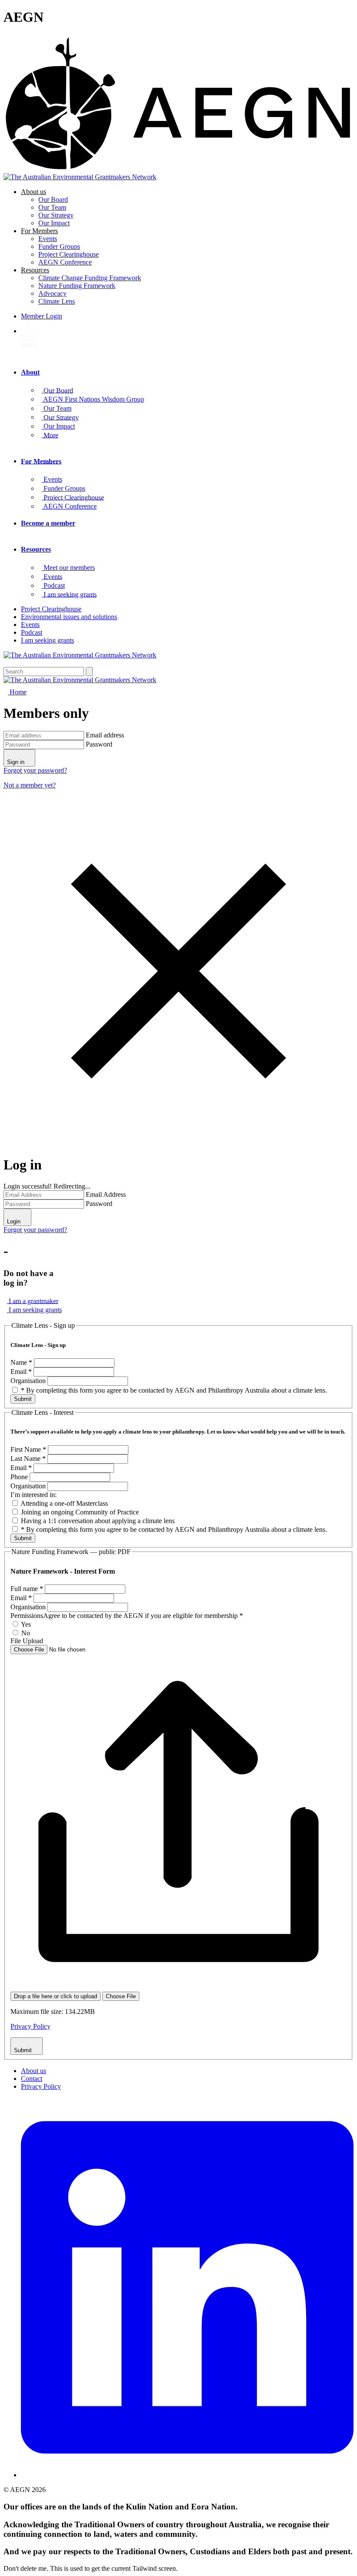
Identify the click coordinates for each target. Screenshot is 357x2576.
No (25, 1633)
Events (48, 239)
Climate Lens (57, 301)
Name (21, 1362)
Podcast (32, 632)
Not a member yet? (30, 785)
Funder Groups (59, 246)
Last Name (28, 1459)
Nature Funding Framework (77, 286)
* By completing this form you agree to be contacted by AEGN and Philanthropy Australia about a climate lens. (173, 1390)
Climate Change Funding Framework (90, 278)
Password (99, 744)
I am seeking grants (47, 640)
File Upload (27, 1641)
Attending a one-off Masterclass (64, 1503)
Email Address (106, 1194)
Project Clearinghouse (69, 254)
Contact (32, 2079)
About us (34, 192)
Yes (25, 1624)
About (30, 372)
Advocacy (52, 293)
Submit (23, 1399)
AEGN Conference (65, 262)
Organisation (29, 1381)
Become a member (48, 523)
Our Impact (54, 223)
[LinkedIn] (187, 2475)
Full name (27, 1589)
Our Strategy (56, 215)
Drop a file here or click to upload (56, 1996)
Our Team (52, 207)
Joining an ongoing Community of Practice (79, 1512)
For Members (39, 231)
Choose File (121, 1996)
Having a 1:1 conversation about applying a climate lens (97, 1521)
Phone (20, 1477)
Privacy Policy (30, 2026)
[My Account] (27, 331)
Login (42, 316)
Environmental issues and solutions (69, 617)
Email (21, 1372)
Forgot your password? (35, 770)
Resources (35, 270)
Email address (105, 735)
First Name (28, 1449)
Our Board (53, 199)
